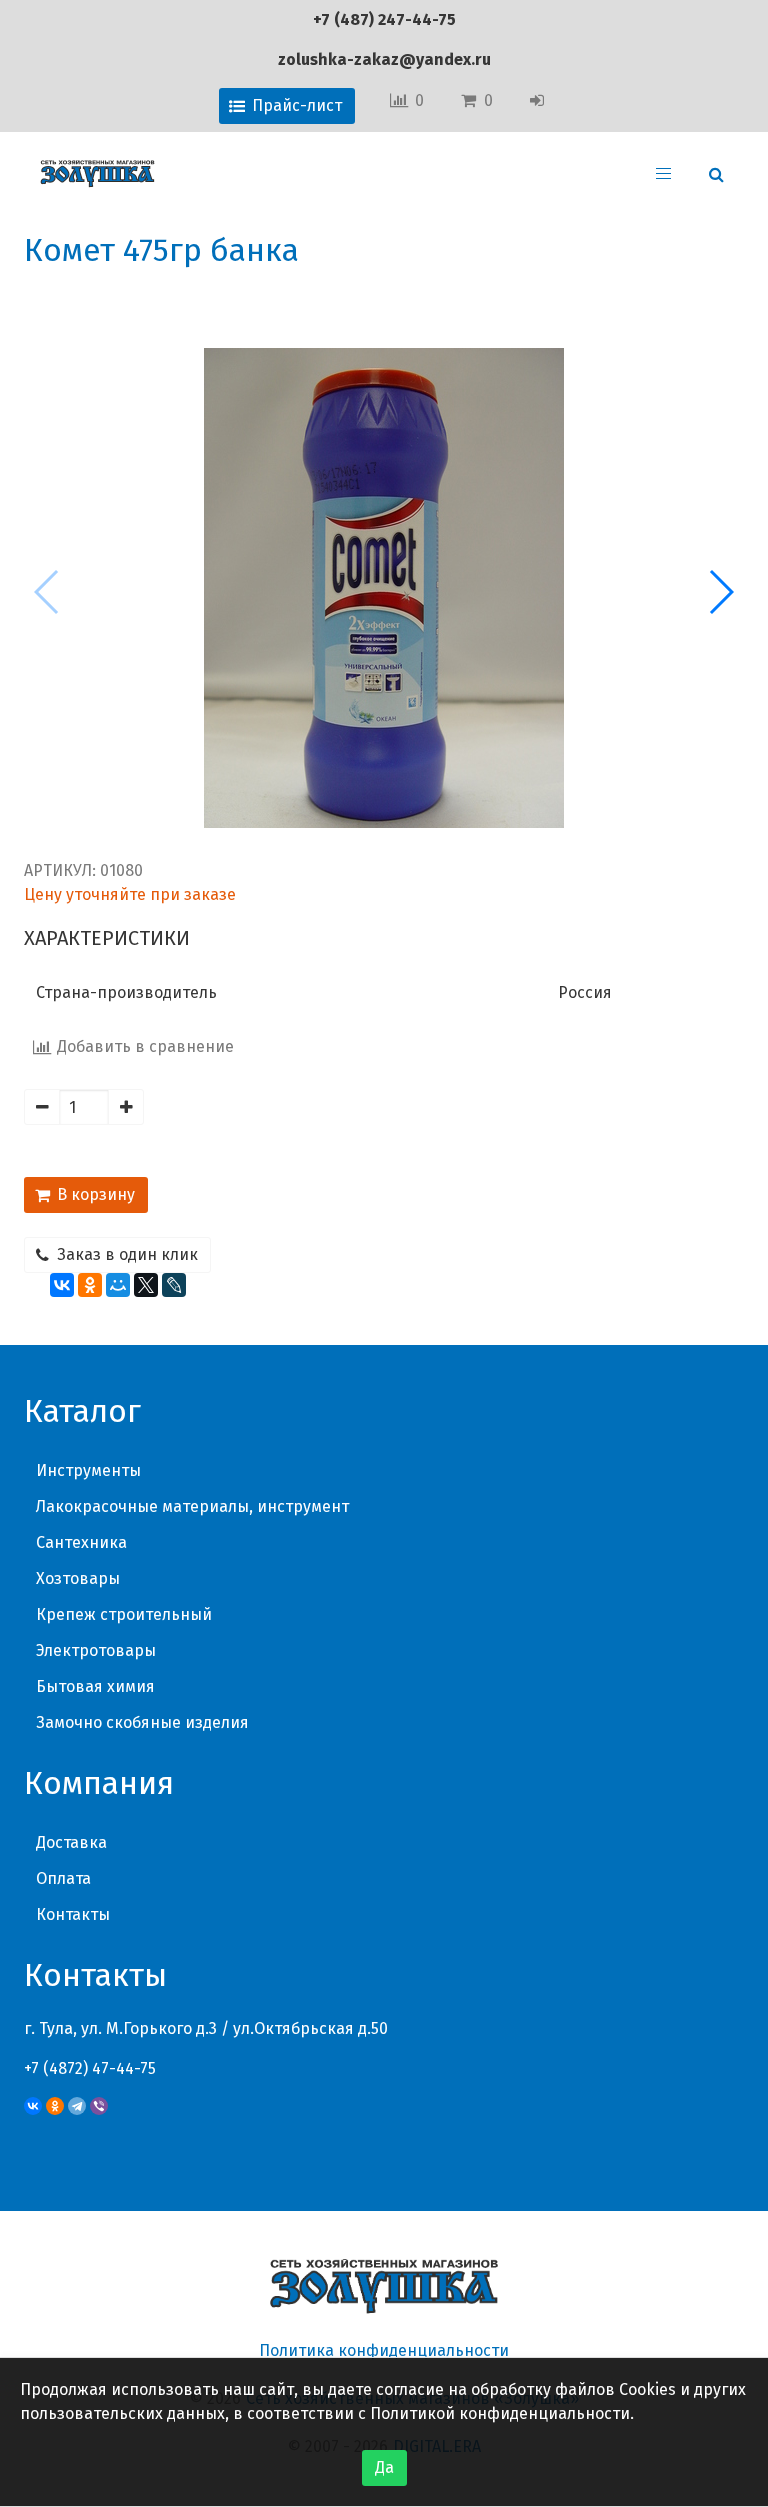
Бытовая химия (95, 1686)
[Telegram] (77, 2106)
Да (384, 2467)
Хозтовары (78, 1578)
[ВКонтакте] (62, 1285)
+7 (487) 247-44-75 (384, 19)
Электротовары (96, 1650)
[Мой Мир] (118, 1285)
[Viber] (99, 2106)
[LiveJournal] (174, 1285)
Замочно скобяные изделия (142, 1722)
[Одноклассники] (90, 1285)
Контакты (73, 1914)
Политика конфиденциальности (384, 2350)
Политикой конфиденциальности (500, 2413)
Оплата (63, 1878)
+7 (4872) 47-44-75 (90, 2068)
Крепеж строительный (124, 1614)
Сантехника (81, 1542)
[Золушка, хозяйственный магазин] (97, 174)
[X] (146, 1285)
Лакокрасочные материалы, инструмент (192, 1506)
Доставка (71, 1842)
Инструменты (88, 1470)
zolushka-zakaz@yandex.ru (384, 59)
